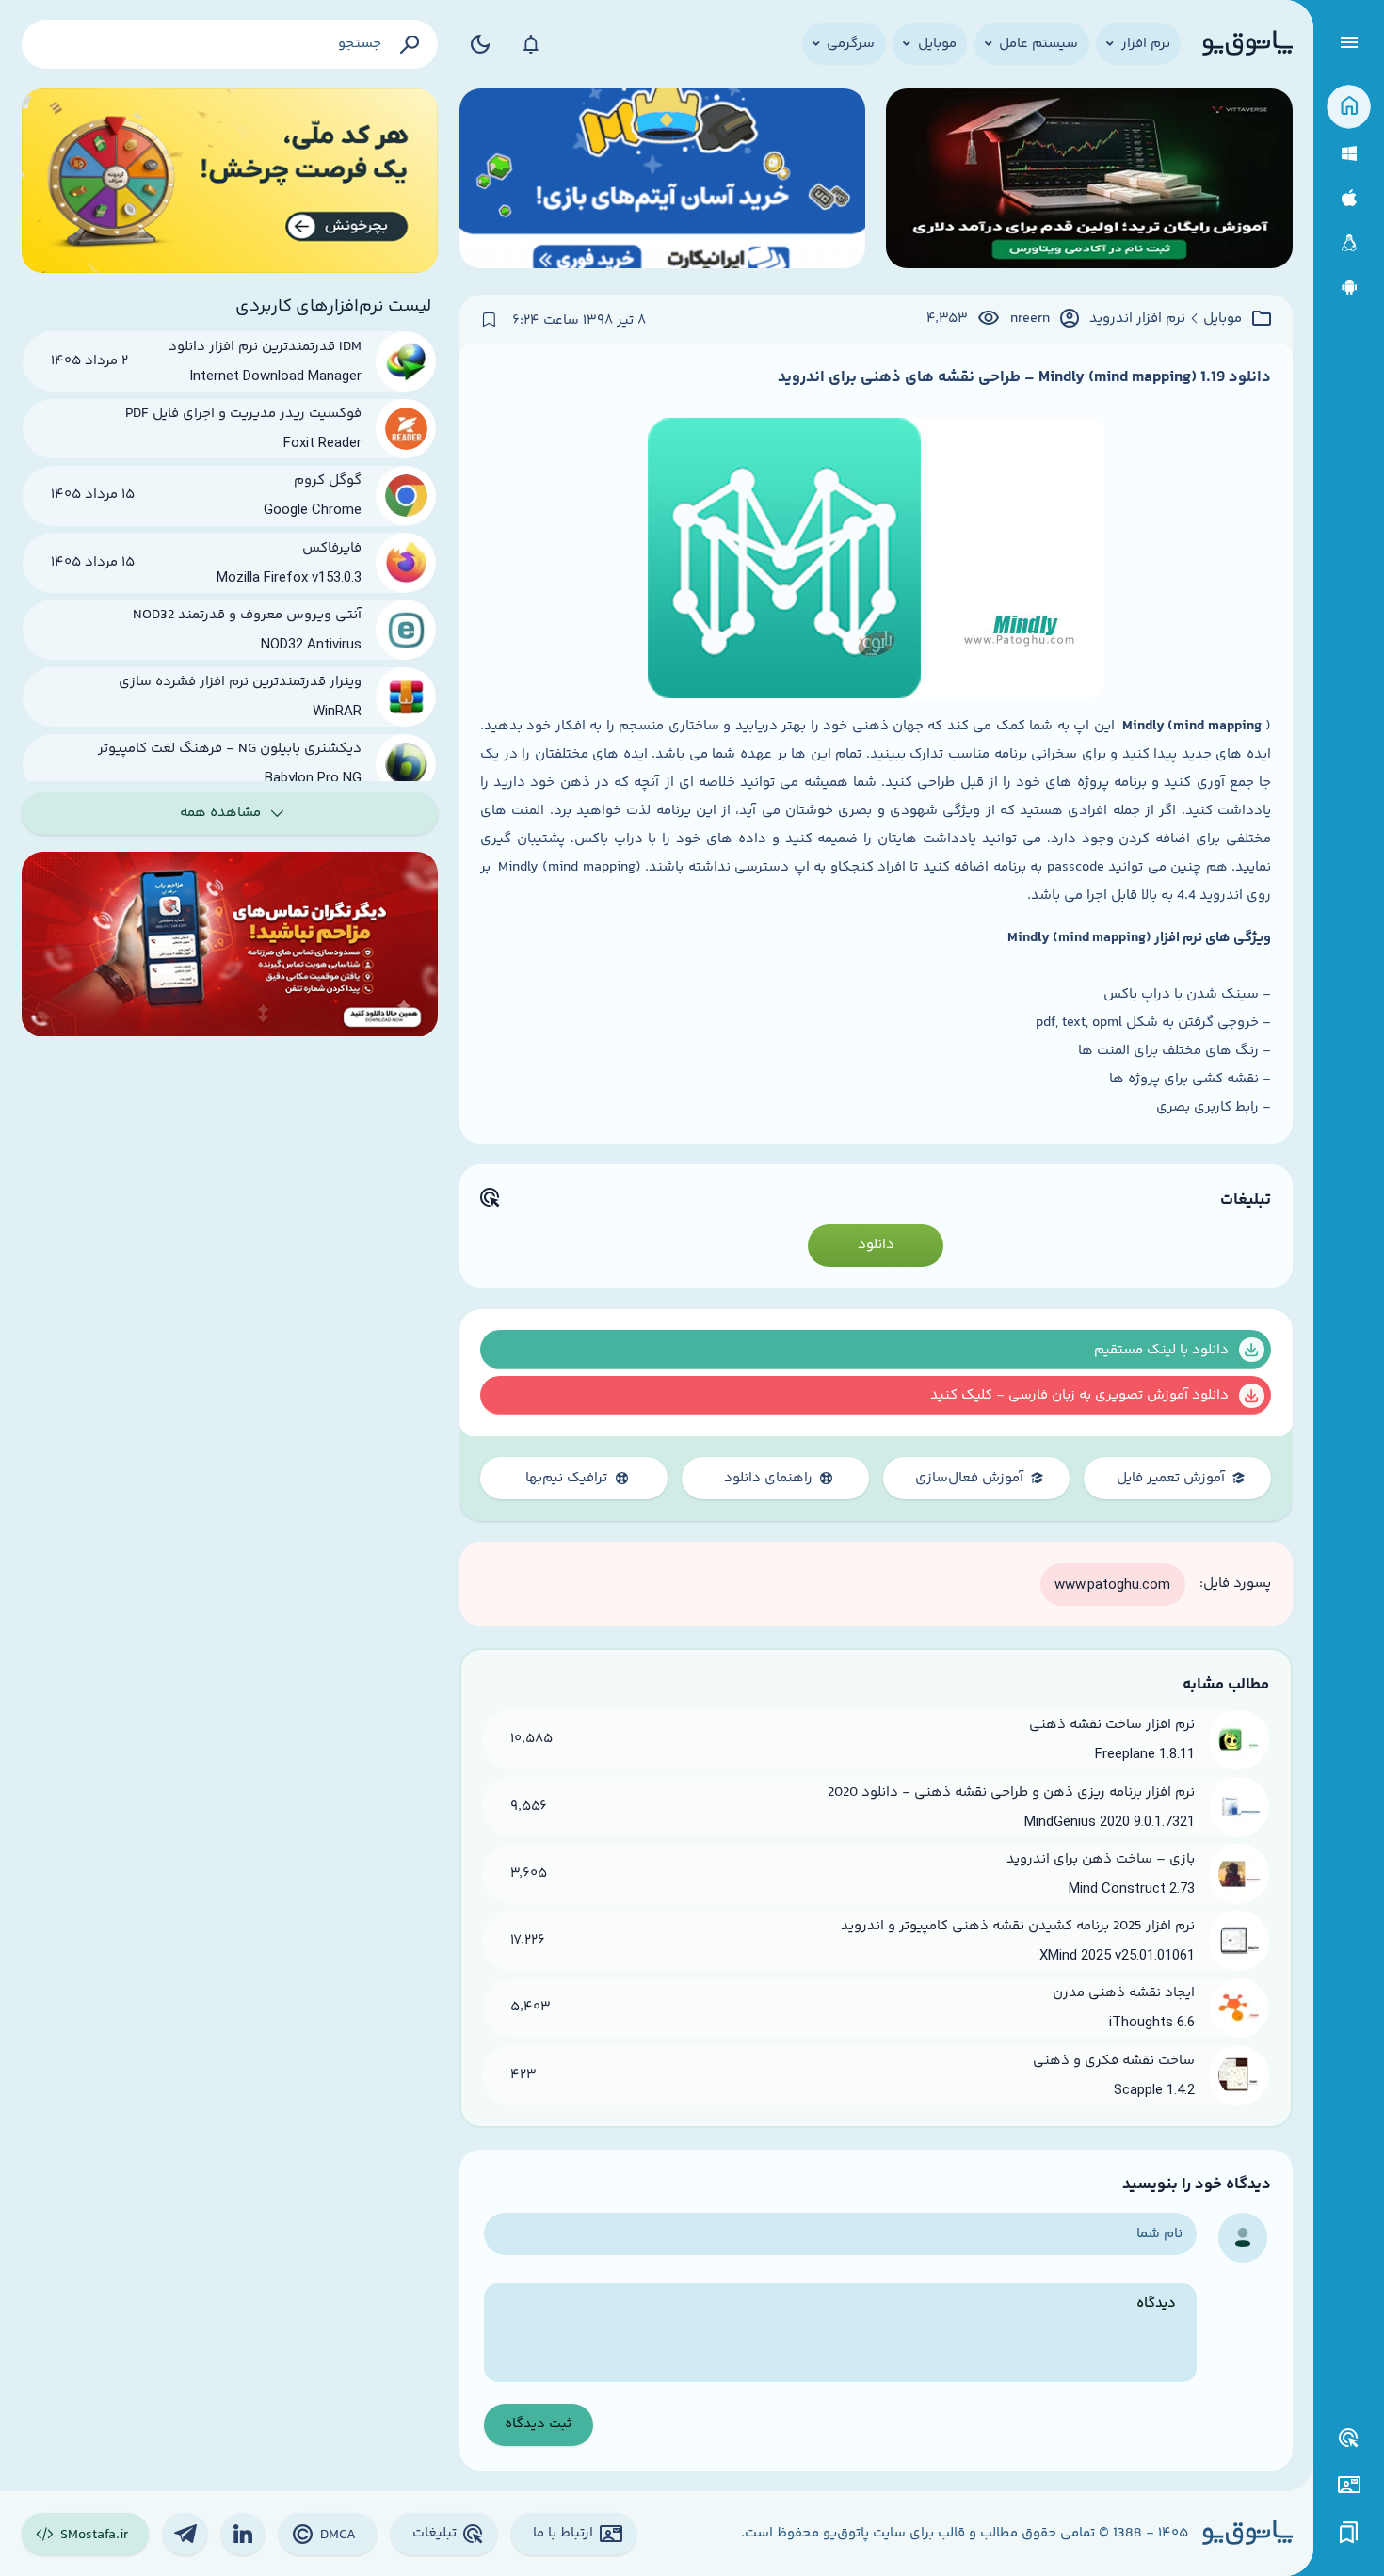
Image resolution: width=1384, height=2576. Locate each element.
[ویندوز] (1349, 154)
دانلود (876, 1245)
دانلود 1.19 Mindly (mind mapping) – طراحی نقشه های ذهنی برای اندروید (1024, 377)
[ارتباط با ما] (1349, 2485)
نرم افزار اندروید (1137, 319)
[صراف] (230, 181)
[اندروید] (1349, 288)
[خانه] (1349, 107)
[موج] (1089, 181)
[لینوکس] (1349, 243)
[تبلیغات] (1349, 2439)
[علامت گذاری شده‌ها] (1349, 2533)
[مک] (1349, 198)
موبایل (1223, 319)
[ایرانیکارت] (662, 181)
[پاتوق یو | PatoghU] (1247, 44)
